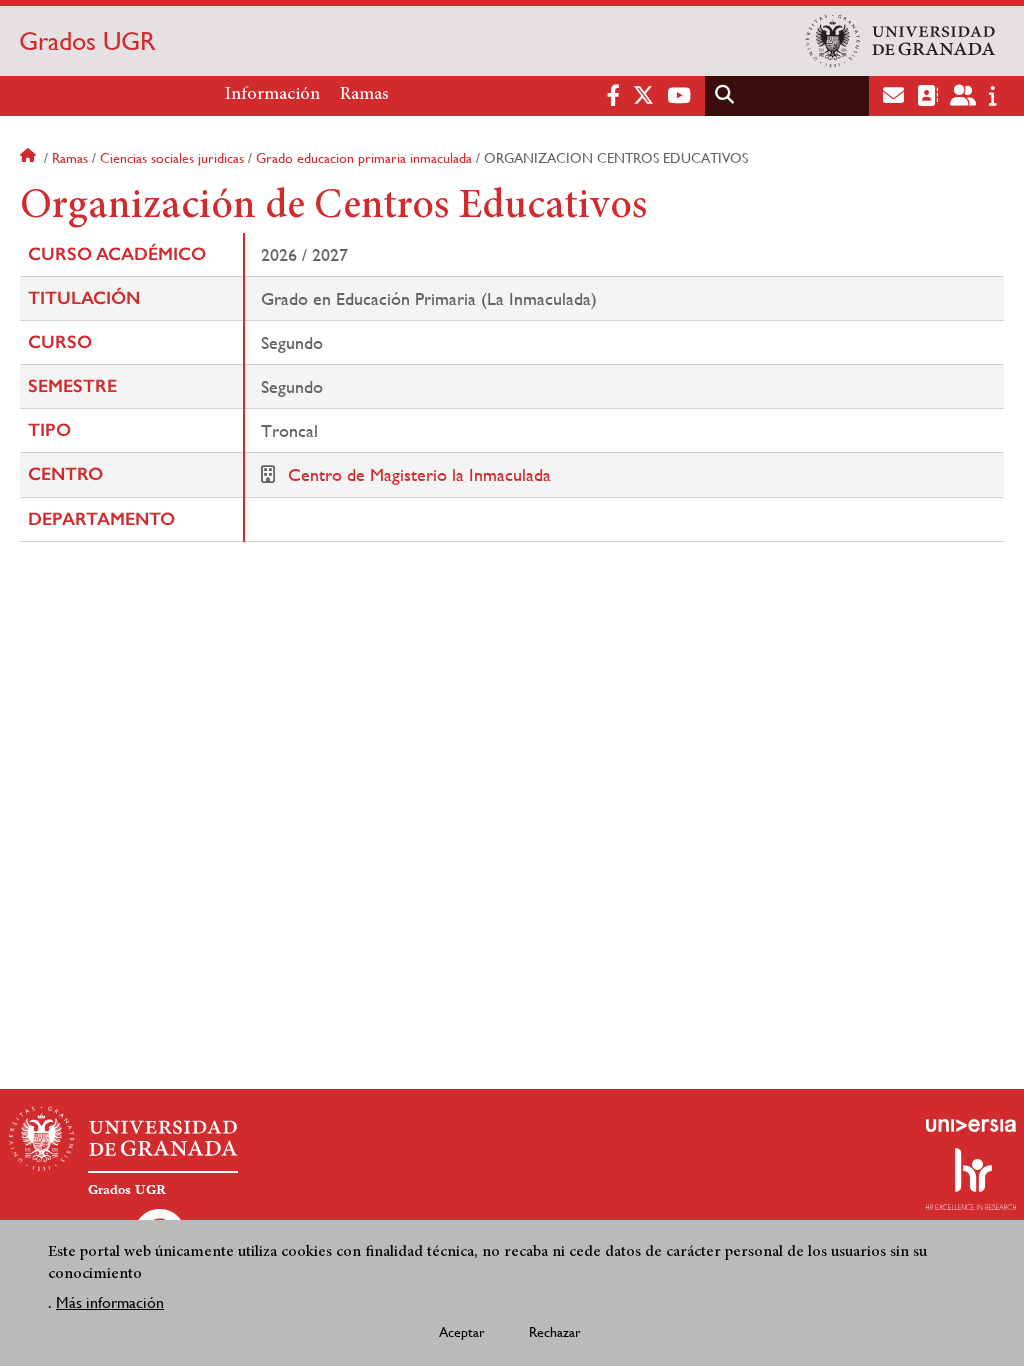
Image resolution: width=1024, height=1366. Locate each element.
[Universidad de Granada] (901, 41)
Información (272, 95)
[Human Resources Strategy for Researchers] (971, 1179)
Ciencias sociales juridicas (172, 158)
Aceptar (462, 1332)
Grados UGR (87, 41)
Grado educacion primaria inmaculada (364, 158)
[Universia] (971, 1125)
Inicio (30, 158)
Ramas (364, 95)
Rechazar (555, 1332)
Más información (110, 1302)
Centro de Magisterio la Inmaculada (419, 474)
